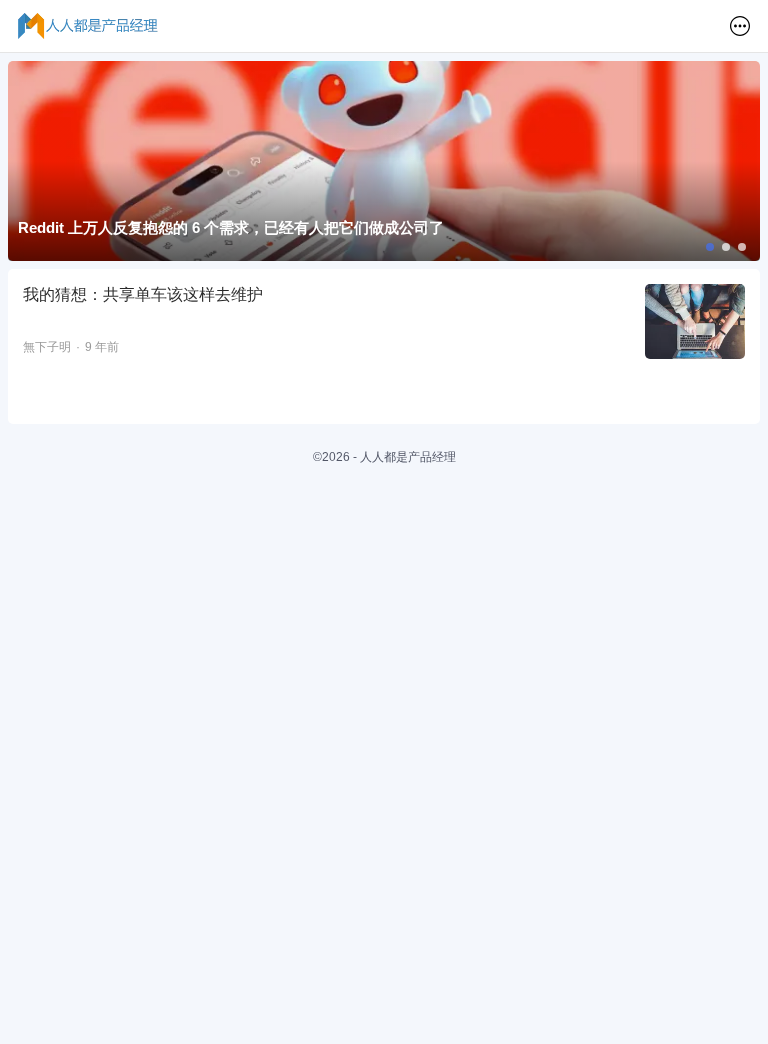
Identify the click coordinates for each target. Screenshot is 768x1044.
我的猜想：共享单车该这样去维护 (143, 294)
